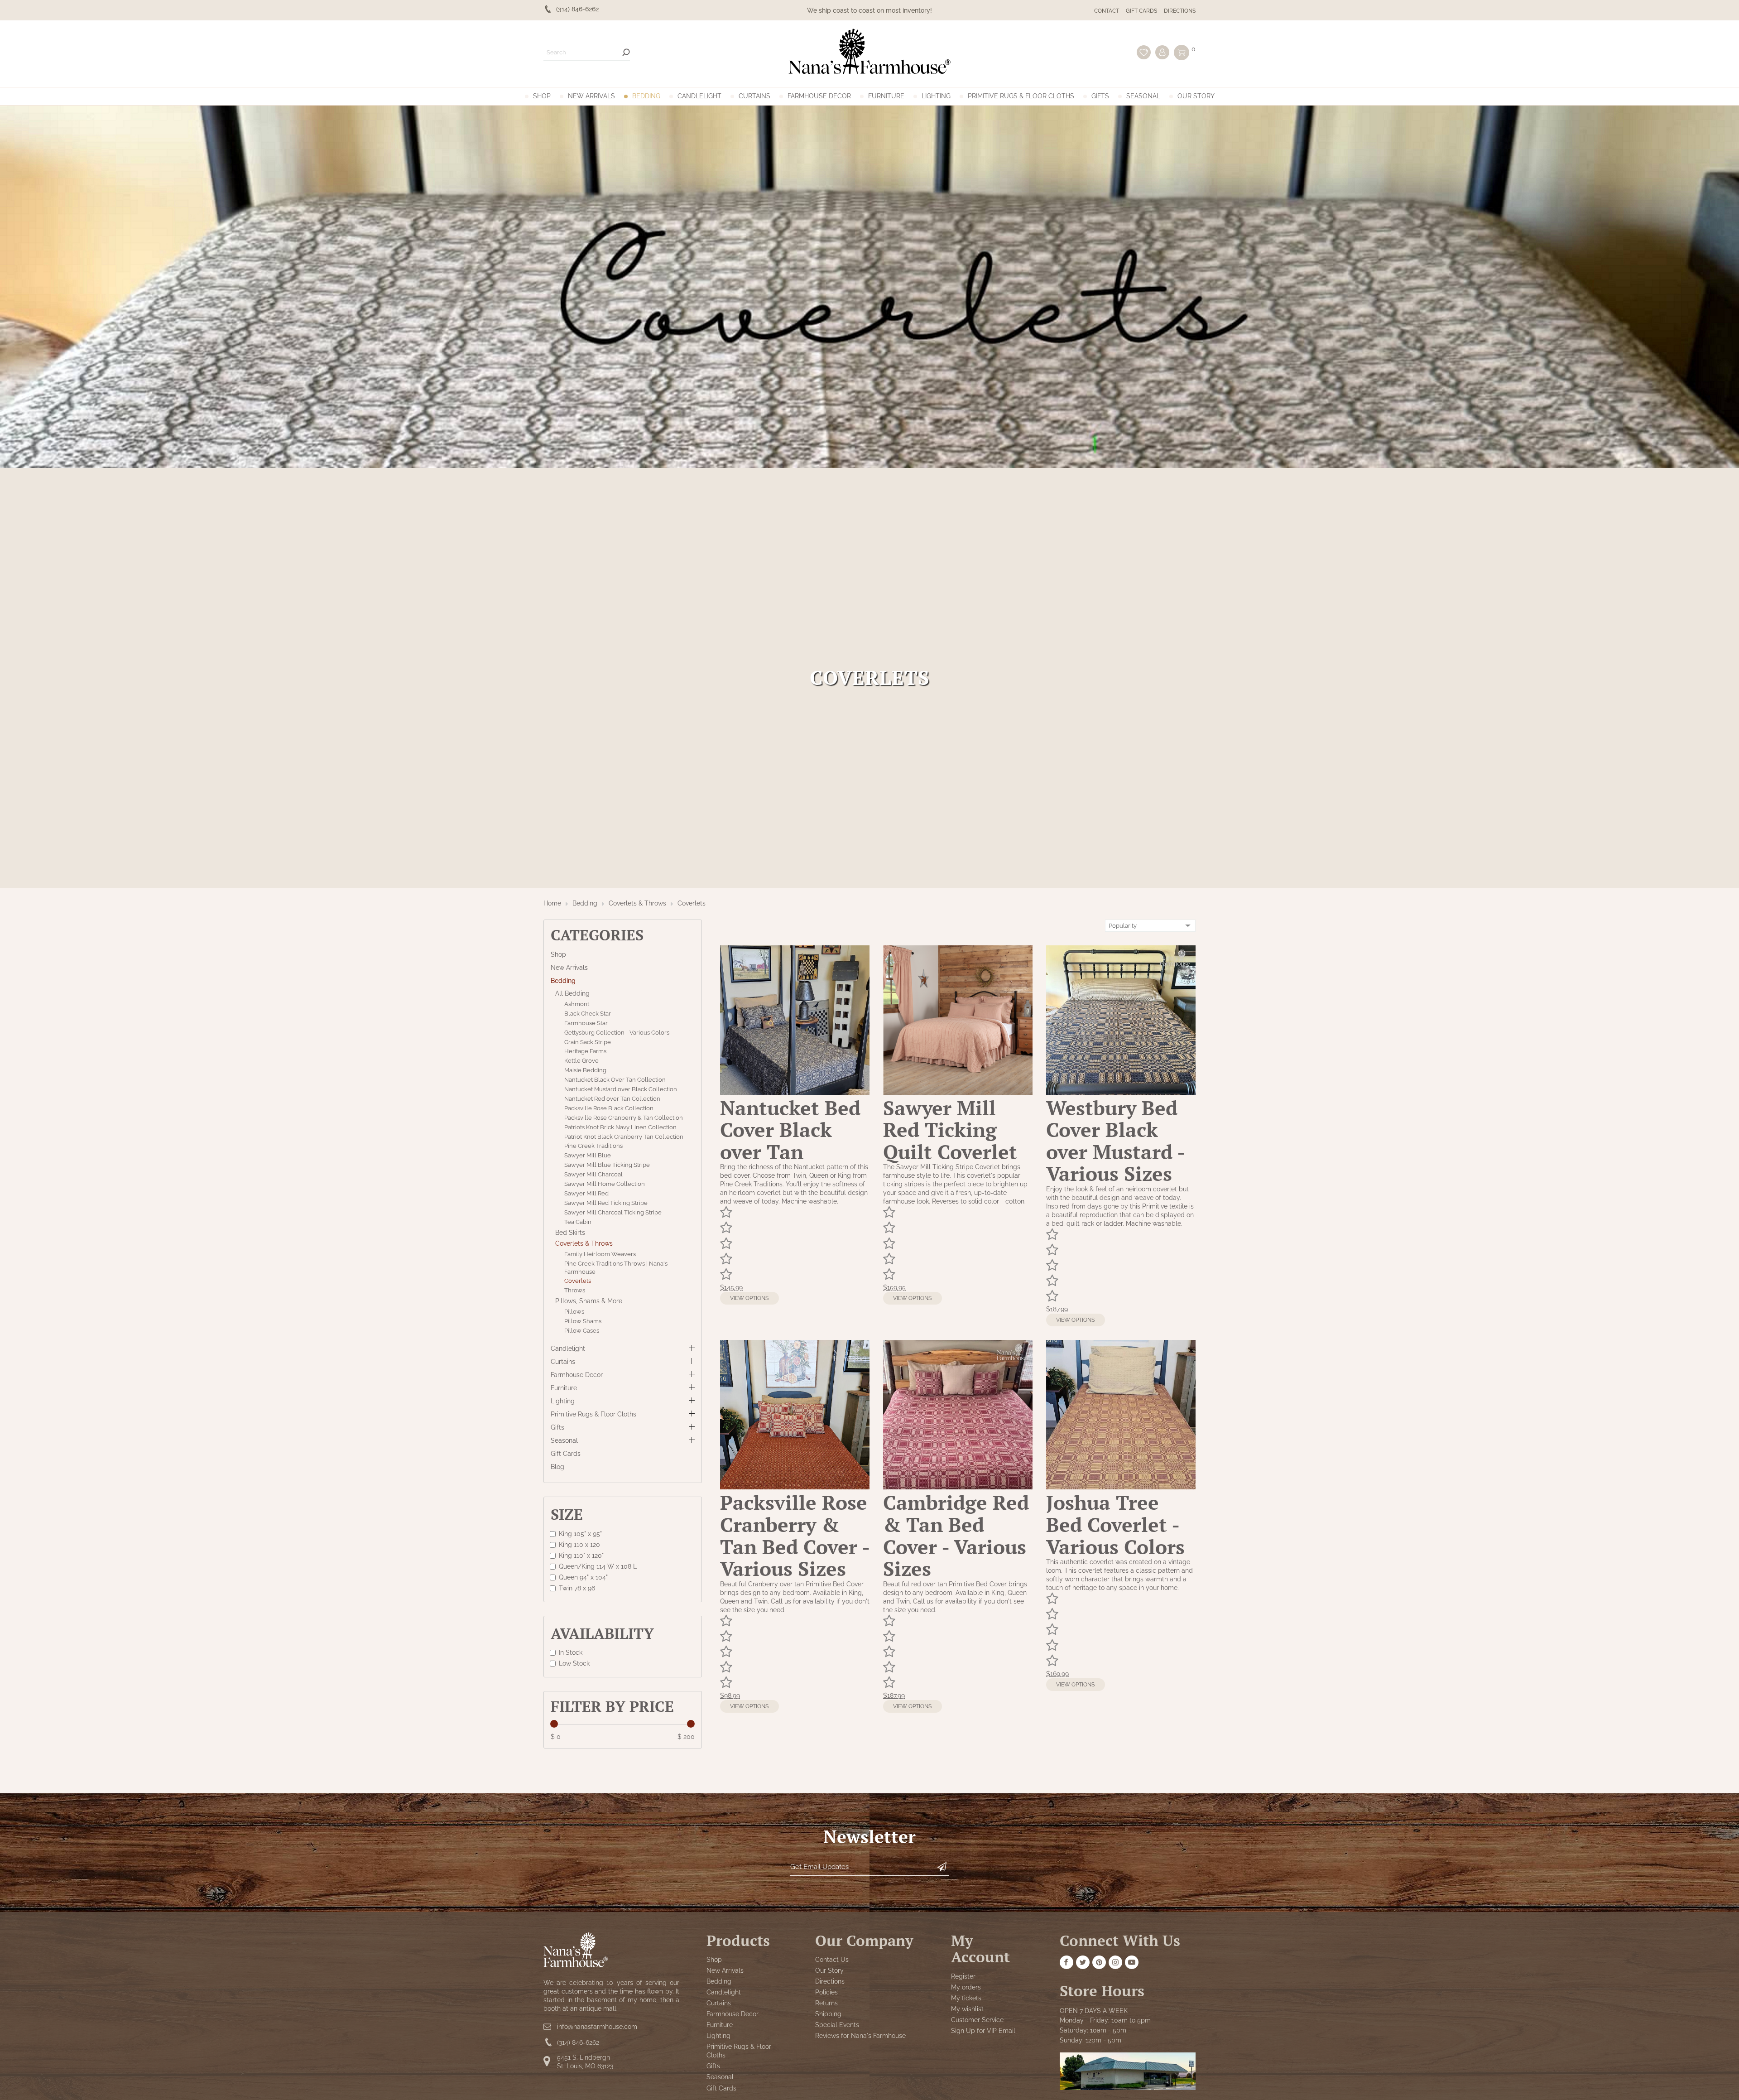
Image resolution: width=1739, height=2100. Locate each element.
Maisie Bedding (585, 1070)
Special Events (837, 2025)
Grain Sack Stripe (588, 1042)
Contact (1107, 11)
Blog (557, 1466)
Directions (1180, 11)
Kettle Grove (581, 1061)
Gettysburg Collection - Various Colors (617, 1033)
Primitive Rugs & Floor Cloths (1021, 96)
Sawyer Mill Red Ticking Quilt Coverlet (950, 1130)
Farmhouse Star (586, 1023)
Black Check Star (588, 1014)
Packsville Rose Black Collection (609, 1108)
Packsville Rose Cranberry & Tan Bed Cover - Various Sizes (795, 1535)
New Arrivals (591, 96)
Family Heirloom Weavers (600, 1254)
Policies (826, 1992)
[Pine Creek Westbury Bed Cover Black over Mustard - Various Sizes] (1121, 1093)
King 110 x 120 (579, 1544)
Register (963, 1976)
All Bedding (572, 993)
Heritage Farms (585, 1052)
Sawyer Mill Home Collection (605, 1184)
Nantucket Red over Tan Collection (612, 1099)
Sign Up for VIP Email (983, 2031)
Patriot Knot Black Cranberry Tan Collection (624, 1137)
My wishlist (967, 2009)
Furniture (886, 96)
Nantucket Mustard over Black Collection (621, 1089)
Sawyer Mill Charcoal (593, 1174)
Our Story (1196, 96)
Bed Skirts (570, 1233)
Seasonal (1143, 96)
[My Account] (1162, 52)
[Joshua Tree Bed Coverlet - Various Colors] (1121, 1487)
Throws (575, 1291)
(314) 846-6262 (578, 2042)
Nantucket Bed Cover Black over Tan (790, 1130)
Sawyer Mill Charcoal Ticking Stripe (613, 1212)
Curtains (754, 96)
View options (749, 1298)
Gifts (1100, 96)
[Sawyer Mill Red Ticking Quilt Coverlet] (958, 1093)
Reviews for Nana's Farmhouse (860, 2036)
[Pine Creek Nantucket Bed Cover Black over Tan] (795, 1093)
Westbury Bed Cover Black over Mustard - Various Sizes (1115, 1141)
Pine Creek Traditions (593, 1146)
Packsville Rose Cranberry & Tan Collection (624, 1118)
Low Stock (574, 1663)
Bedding (646, 96)
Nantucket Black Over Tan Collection (615, 1080)
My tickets (966, 1998)
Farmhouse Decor (819, 96)
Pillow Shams (583, 1321)
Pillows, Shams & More (589, 1301)
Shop (542, 96)
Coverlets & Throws (637, 903)
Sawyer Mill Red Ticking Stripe (606, 1203)
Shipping (828, 2014)
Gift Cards (1141, 11)
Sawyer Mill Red (586, 1193)
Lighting (936, 96)
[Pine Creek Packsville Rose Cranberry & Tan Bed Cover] (795, 1487)
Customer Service (977, 2020)
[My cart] (1182, 53)
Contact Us (832, 1960)
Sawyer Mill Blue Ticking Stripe (607, 1165)
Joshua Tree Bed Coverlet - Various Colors (1115, 1524)
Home (552, 903)
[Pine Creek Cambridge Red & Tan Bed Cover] (958, 1487)
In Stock (571, 1652)
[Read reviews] (795, 1244)
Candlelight (699, 96)
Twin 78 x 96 (577, 1588)
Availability (602, 1633)
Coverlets (692, 903)
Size (567, 1514)
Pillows (574, 1312)
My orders (966, 1987)
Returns (826, 2003)
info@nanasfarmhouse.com (597, 2027)
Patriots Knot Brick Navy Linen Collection (620, 1127)
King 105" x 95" (580, 1533)
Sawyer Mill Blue (588, 1156)
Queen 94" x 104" (583, 1577)
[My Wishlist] (1144, 52)
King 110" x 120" (581, 1555)
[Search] (626, 52)
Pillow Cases (582, 1331)
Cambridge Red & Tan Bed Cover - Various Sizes (956, 1535)
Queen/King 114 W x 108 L (598, 1566)
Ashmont (577, 1004)
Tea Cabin (578, 1222)
